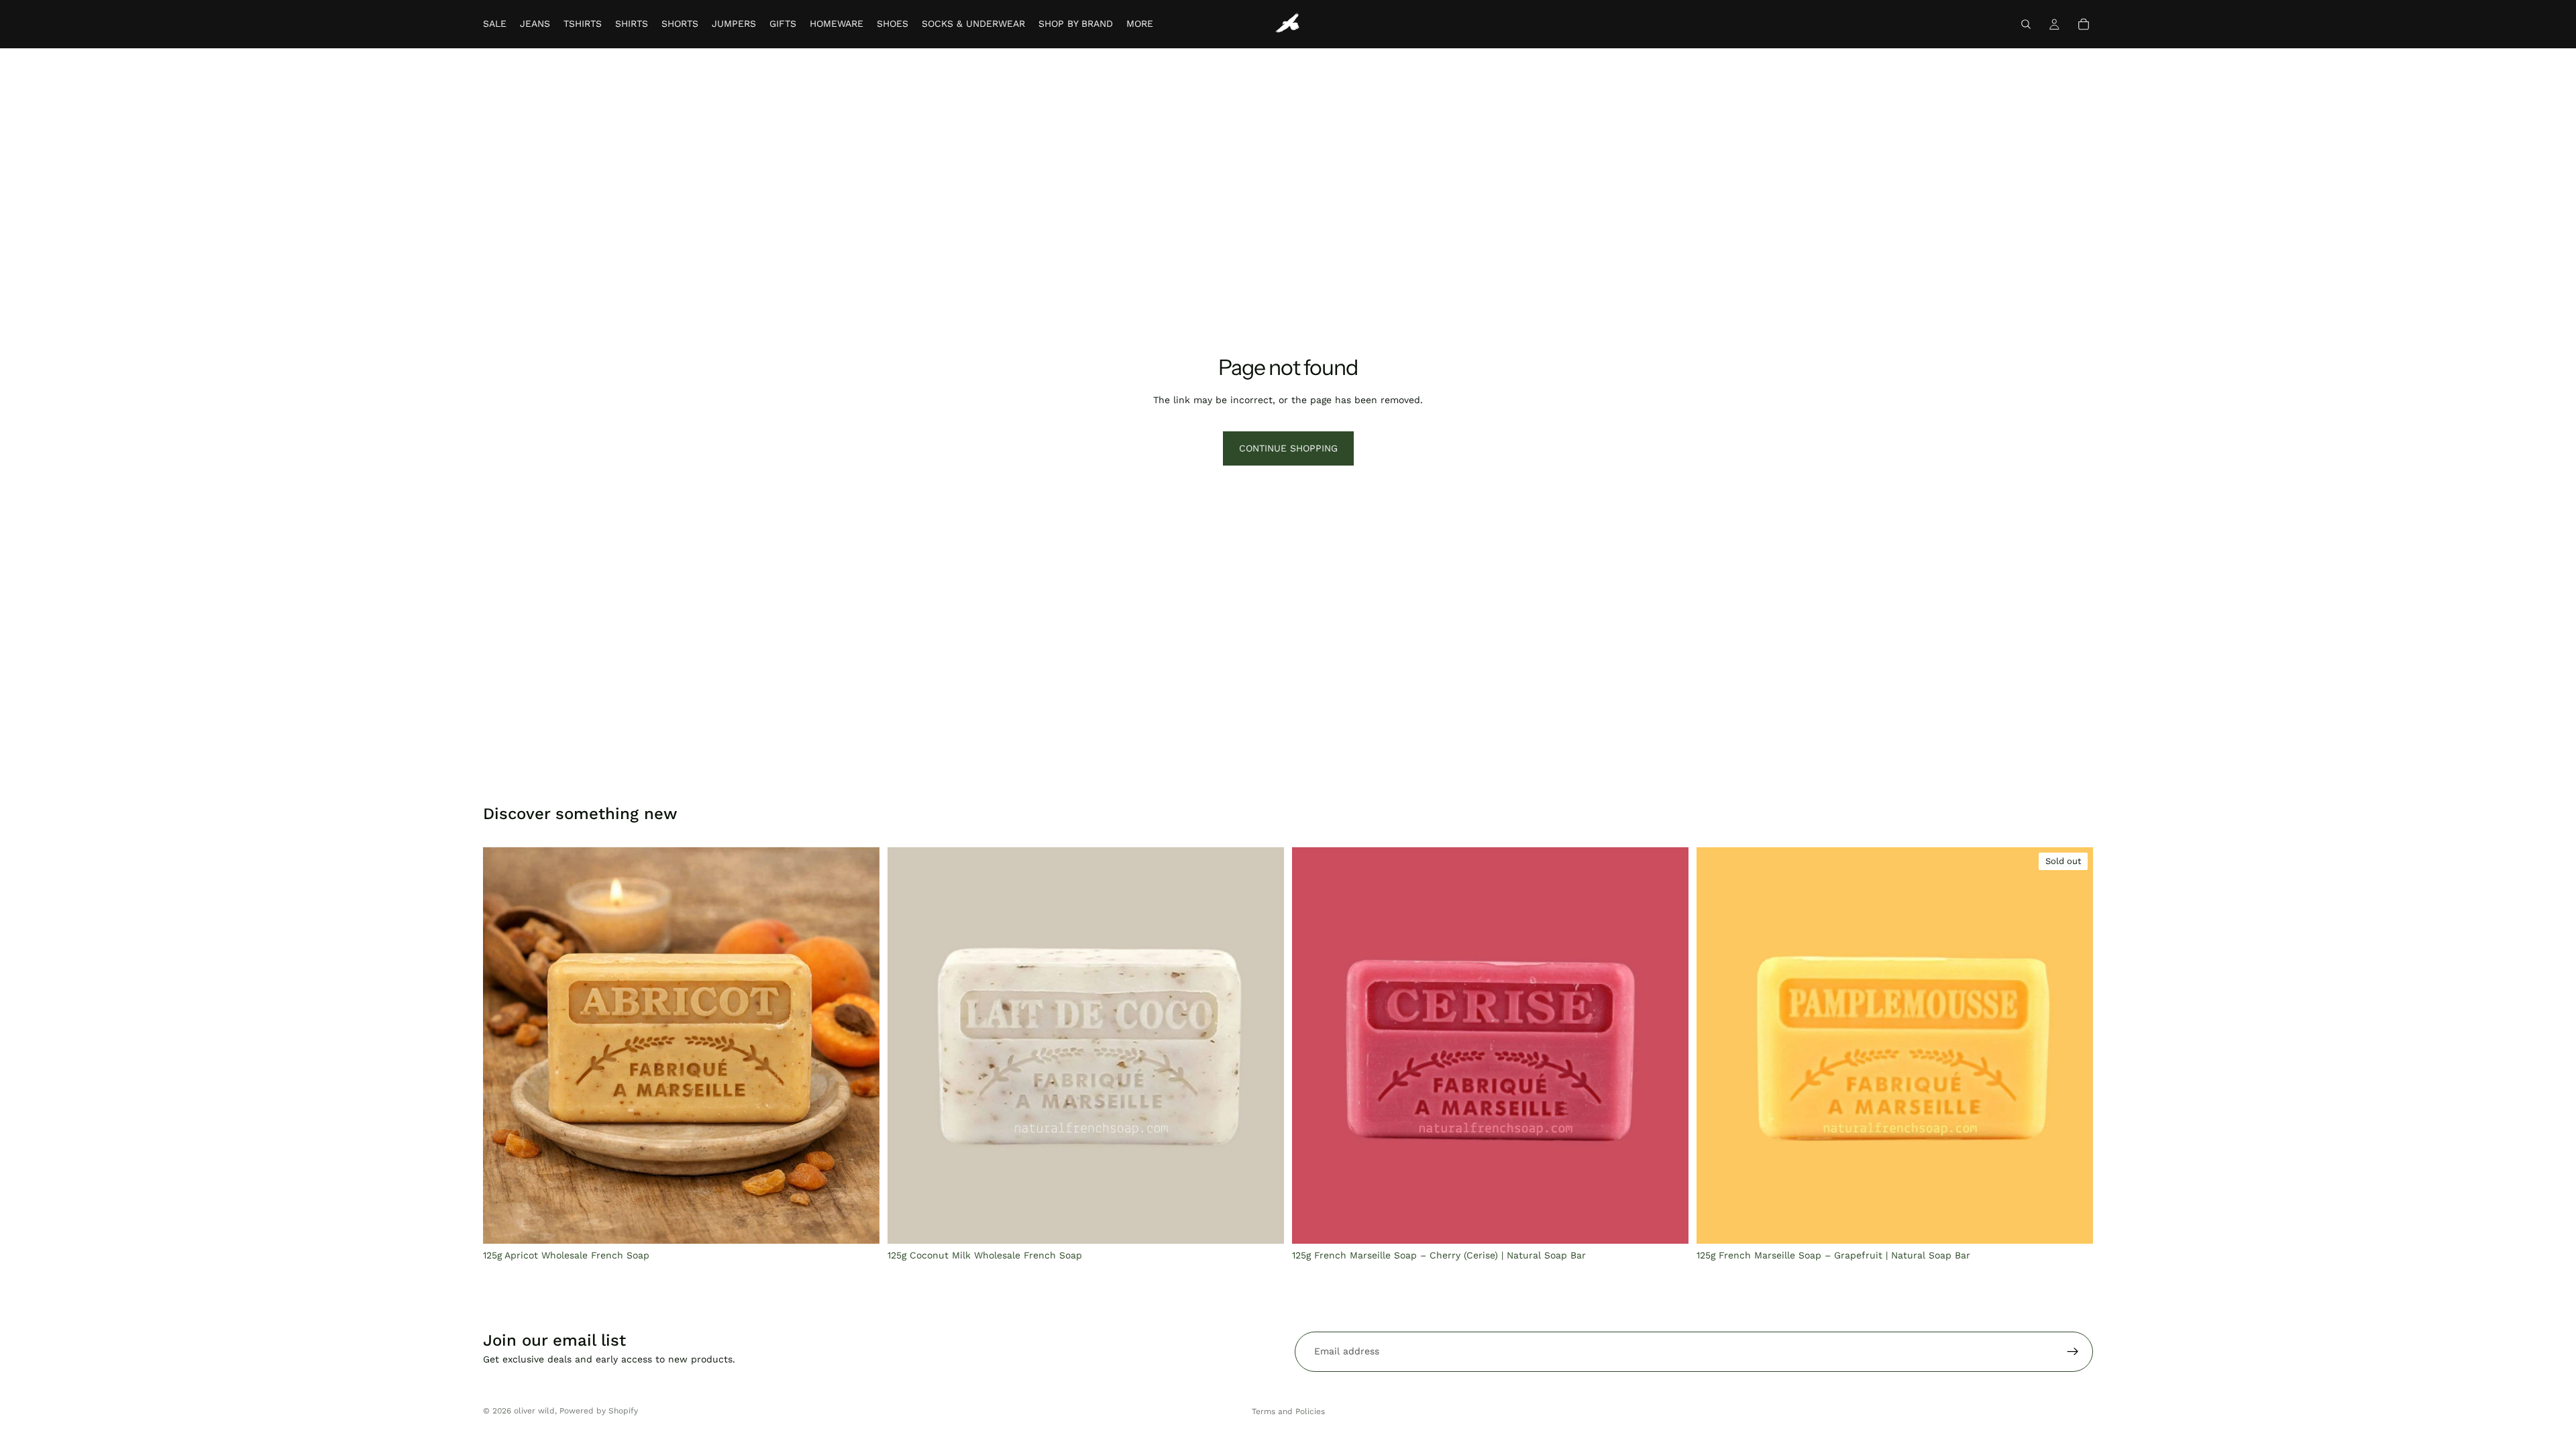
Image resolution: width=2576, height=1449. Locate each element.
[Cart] (2084, 24)
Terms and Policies (1288, 1411)
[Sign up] (2073, 1352)
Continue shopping (1288, 448)
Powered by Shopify (599, 1411)
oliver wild (534, 1411)
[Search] (2026, 24)
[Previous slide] (908, 1045)
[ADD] (859, 1223)
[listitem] (1140, 24)
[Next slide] (1264, 1045)
